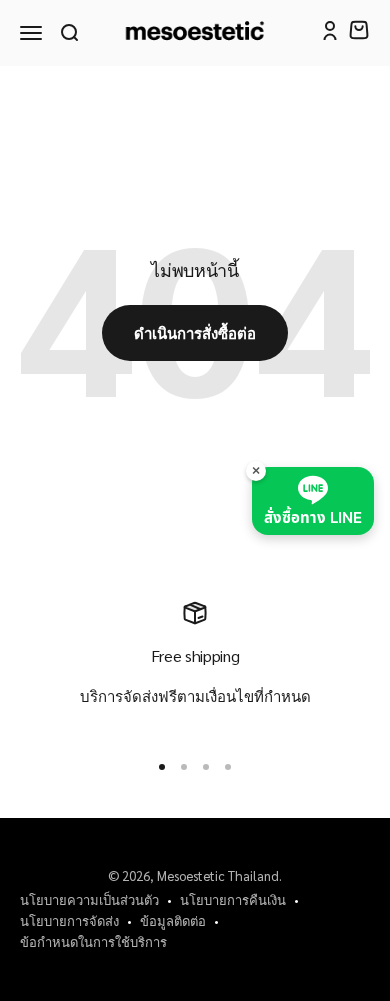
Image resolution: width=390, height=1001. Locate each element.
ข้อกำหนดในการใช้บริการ (93, 941)
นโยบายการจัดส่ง (69, 920)
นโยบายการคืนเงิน (233, 899)
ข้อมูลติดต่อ (173, 920)
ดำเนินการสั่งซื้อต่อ (195, 332)
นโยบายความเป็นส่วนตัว (89, 899)
